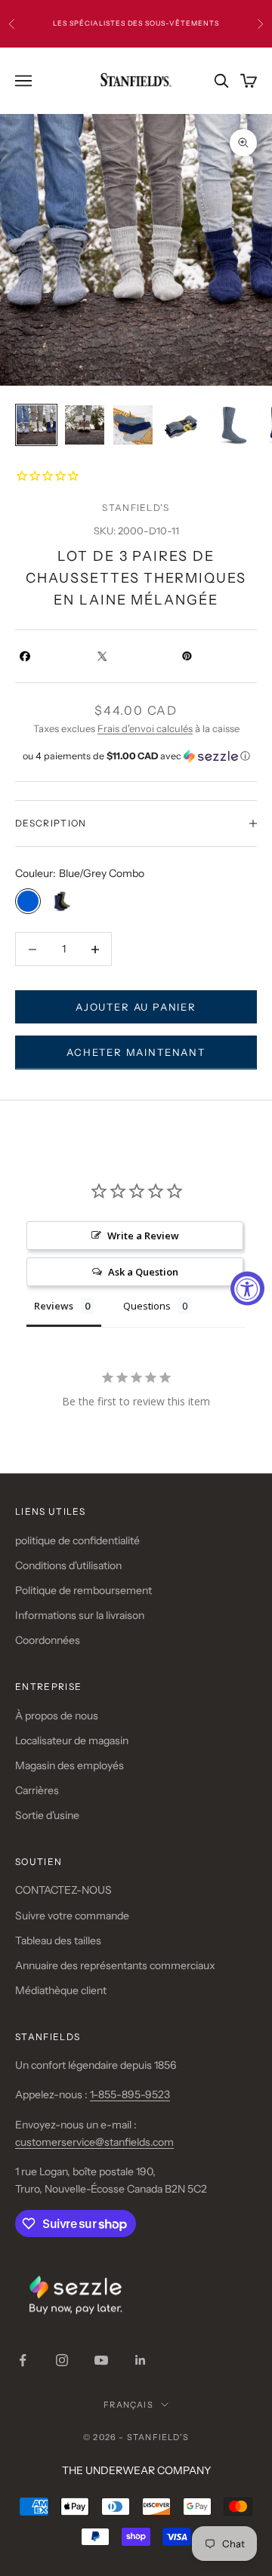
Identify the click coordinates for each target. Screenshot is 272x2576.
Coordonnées (48, 1640)
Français (128, 2405)
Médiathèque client (61, 1990)
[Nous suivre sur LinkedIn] (141, 2360)
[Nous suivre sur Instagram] (62, 2360)
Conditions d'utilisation (68, 1565)
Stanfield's (136, 508)
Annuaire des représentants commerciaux (115, 1965)
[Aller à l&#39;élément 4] (181, 425)
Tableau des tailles (58, 1940)
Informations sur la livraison (80, 1615)
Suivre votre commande (72, 1916)
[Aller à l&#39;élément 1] (36, 425)
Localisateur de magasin (72, 1740)
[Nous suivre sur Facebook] (23, 2360)
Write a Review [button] (143, 1236)
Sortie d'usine (47, 1815)
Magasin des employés (70, 1765)
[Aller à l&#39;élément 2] (85, 425)
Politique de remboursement (83, 1590)
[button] (136, 756)
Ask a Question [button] (143, 1272)
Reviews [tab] (54, 1306)
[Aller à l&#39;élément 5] (230, 425)
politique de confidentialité (77, 1540)
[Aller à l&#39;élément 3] (133, 425)
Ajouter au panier (136, 1007)
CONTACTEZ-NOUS (63, 1890)
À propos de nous (57, 1716)
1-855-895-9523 (130, 2094)
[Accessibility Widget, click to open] (247, 1288)
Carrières (37, 1790)
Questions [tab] (147, 1306)
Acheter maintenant (136, 1052)
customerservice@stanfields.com (94, 2142)
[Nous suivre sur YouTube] (101, 2360)
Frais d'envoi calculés (145, 728)
